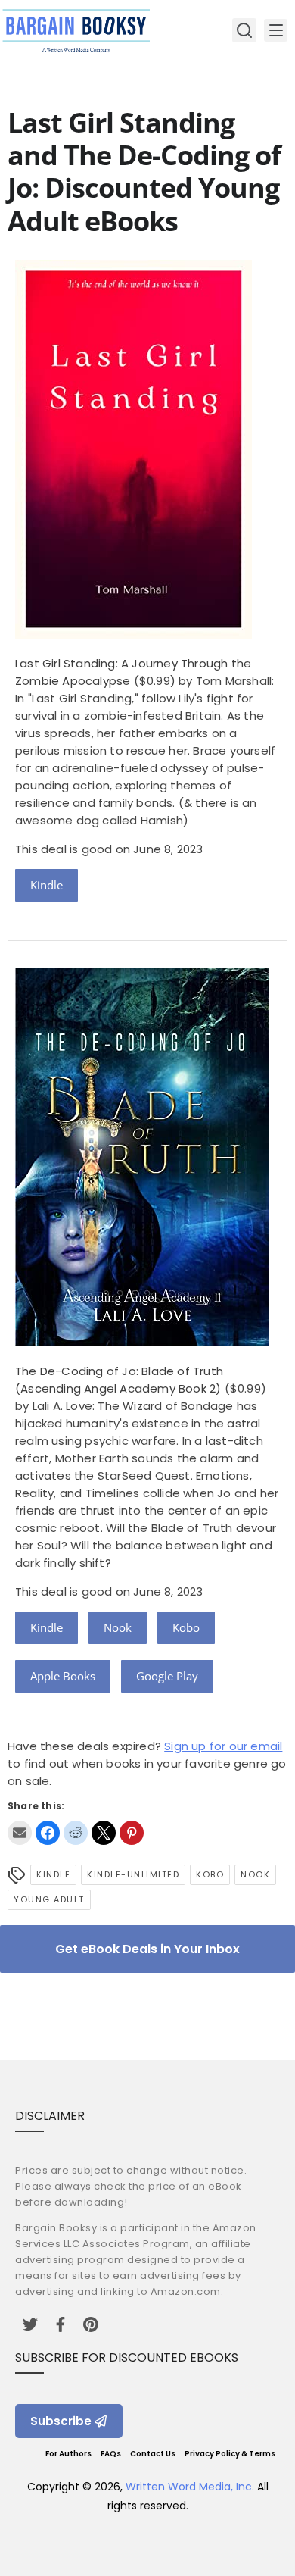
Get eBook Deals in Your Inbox (147, 1949)
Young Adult (49, 1899)
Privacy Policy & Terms (230, 2454)
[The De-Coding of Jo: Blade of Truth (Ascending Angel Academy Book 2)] (142, 1342)
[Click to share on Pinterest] (132, 1833)
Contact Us (153, 2454)
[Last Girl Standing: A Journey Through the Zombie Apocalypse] (134, 635)
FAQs (111, 2454)
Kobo (186, 1627)
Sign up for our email (223, 1746)
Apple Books (63, 1676)
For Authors (68, 2454)
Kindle (47, 885)
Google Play (167, 1676)
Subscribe (61, 2421)
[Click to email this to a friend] (20, 1833)
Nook (118, 1627)
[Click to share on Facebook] (48, 1833)
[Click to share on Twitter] (104, 1833)
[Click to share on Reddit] (76, 1833)
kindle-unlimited (133, 1874)
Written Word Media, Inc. (190, 2487)
